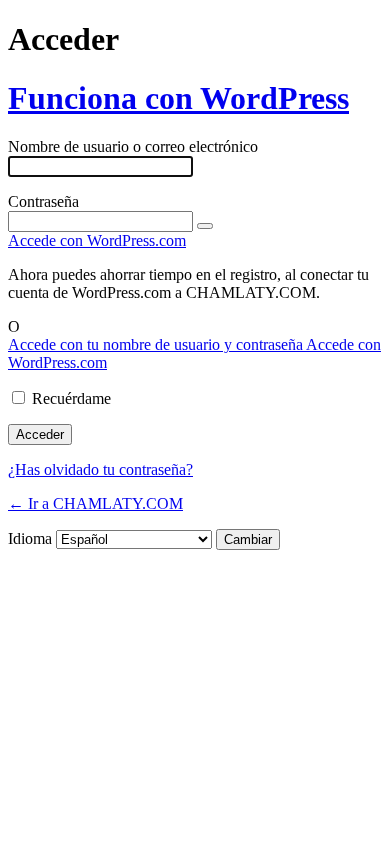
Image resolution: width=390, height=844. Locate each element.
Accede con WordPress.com (97, 240)
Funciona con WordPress (178, 98)
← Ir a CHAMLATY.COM (95, 503)
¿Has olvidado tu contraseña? (100, 469)
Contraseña (43, 201)
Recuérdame (71, 398)
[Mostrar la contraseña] (205, 226)
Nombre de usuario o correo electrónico (133, 146)
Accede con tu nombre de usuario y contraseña (157, 344)
